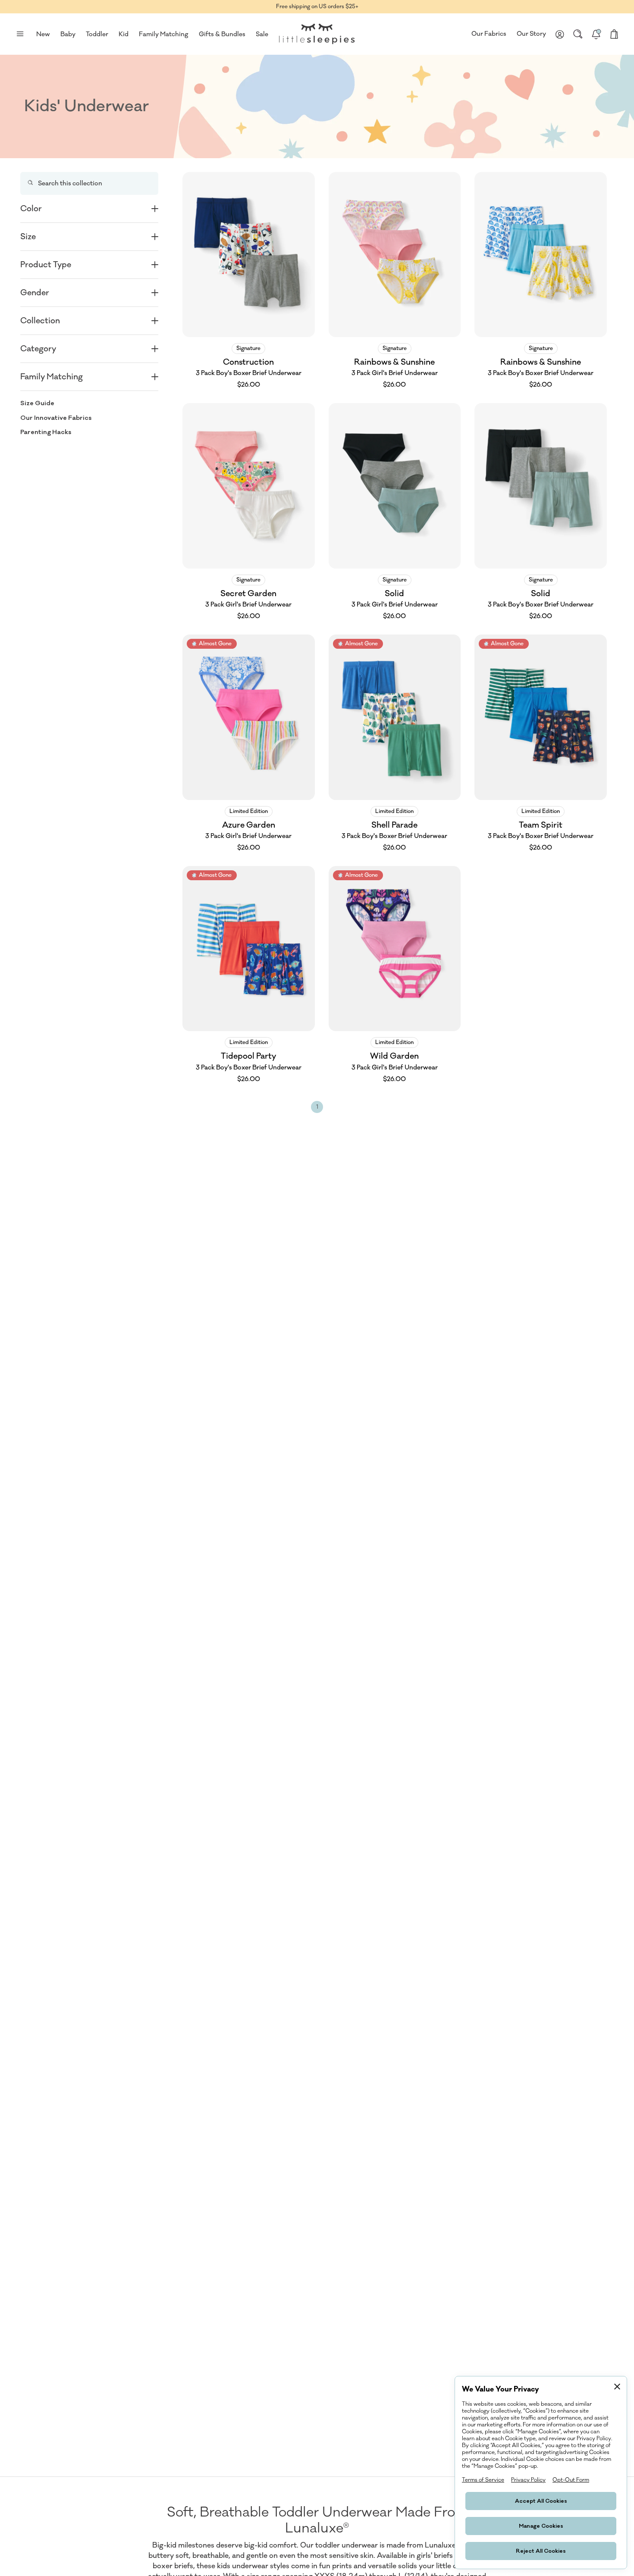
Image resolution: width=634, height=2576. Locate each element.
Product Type (46, 265)
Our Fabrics (489, 34)
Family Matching (52, 377)
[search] (578, 34)
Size (28, 237)
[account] (560, 34)
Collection (40, 321)
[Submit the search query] (30, 183)
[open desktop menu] (20, 34)
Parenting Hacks (46, 432)
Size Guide (37, 403)
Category (38, 349)
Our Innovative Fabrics (56, 417)
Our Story (531, 34)
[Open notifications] (596, 34)
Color (31, 209)
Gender (35, 293)
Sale (262, 34)
